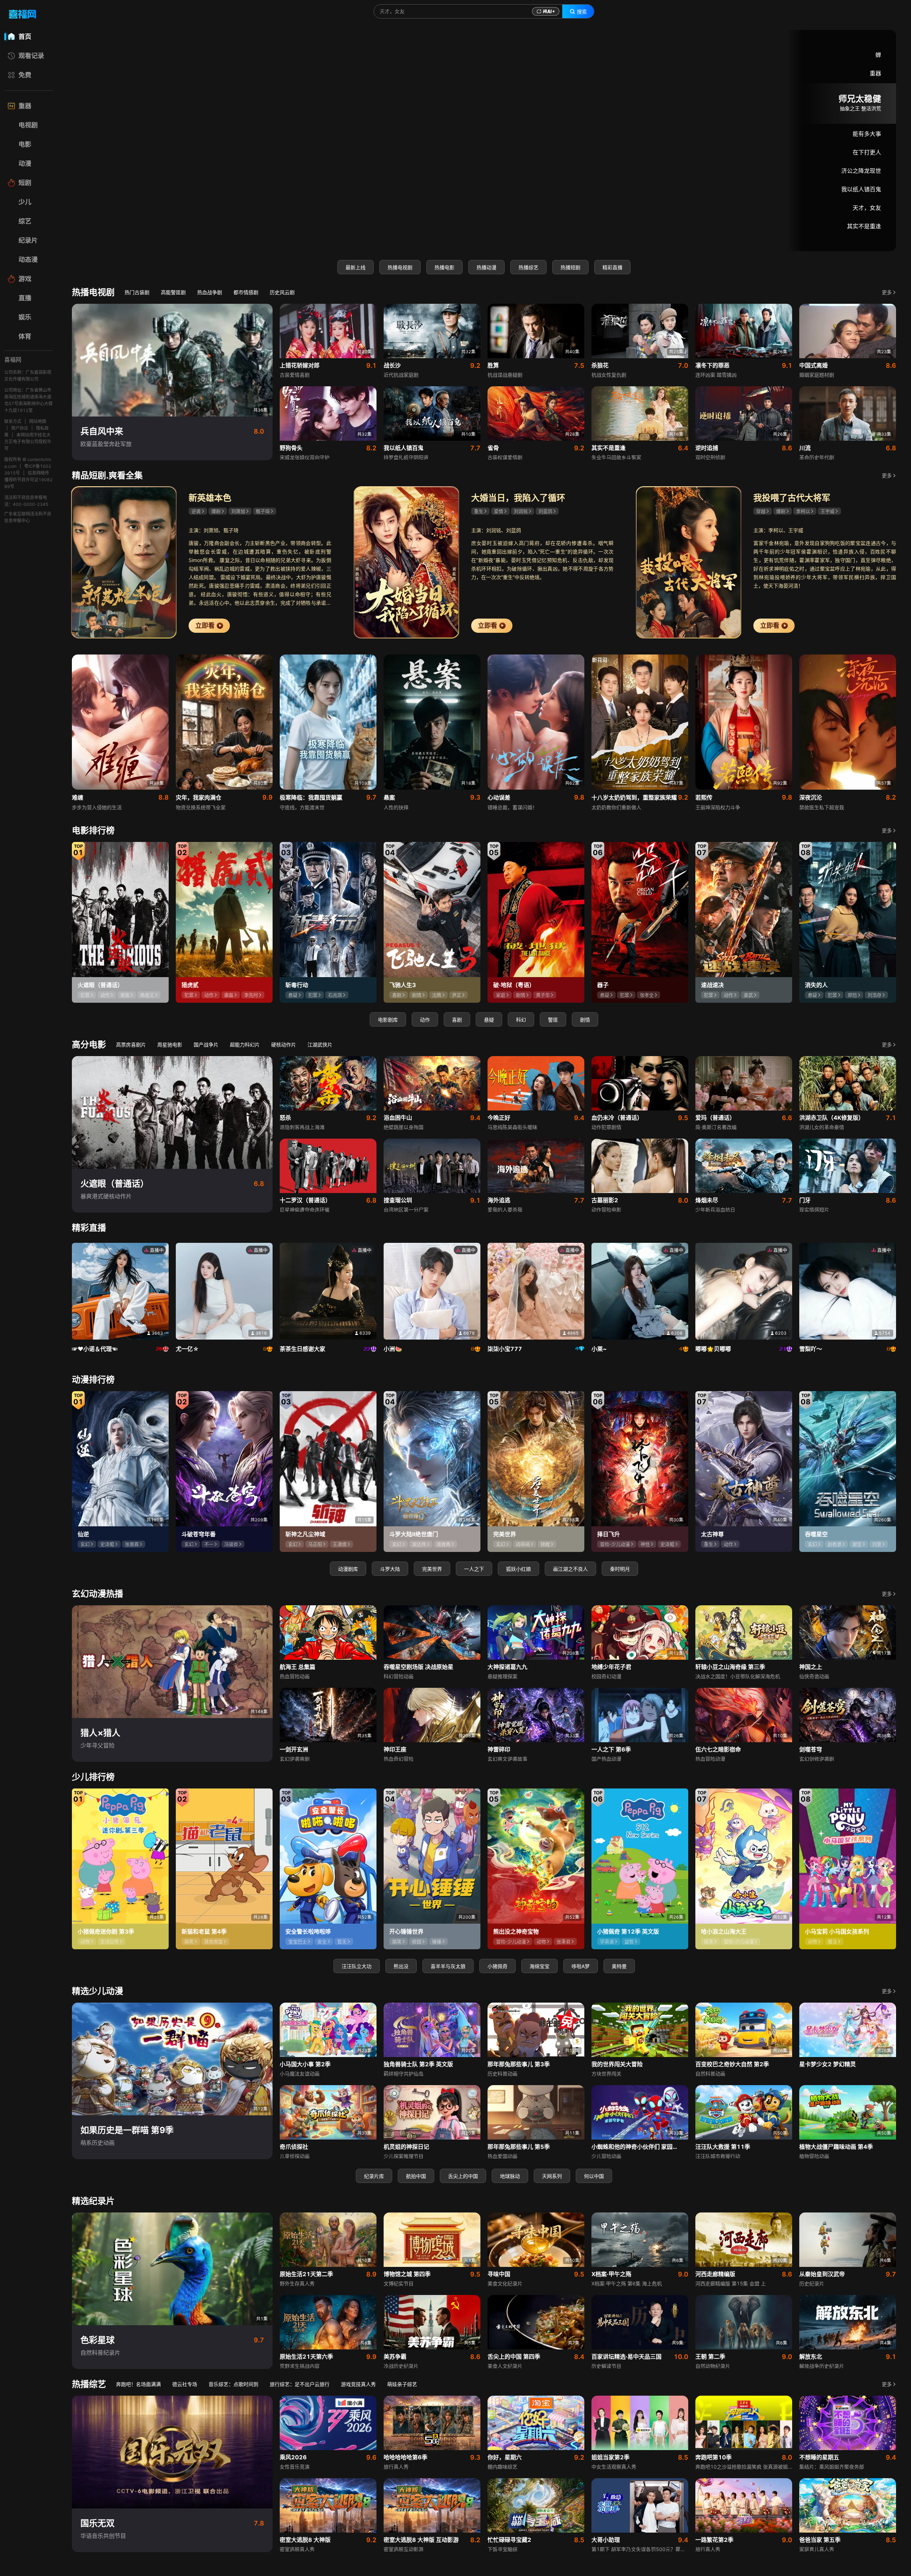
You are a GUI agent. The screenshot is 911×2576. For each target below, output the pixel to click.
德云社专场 (185, 2384)
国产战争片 (206, 1045)
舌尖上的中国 (463, 2176)
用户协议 (20, 428)
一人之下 (474, 1569)
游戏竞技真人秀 (358, 2384)
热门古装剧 (137, 292)
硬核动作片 (284, 1045)
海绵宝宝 (539, 1966)
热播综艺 (528, 267)
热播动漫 (486, 267)
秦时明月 (620, 1569)
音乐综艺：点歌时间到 (233, 2384)
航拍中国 (416, 2176)
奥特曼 (619, 1966)
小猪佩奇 (497, 1966)
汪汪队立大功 (357, 1966)
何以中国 (594, 2176)
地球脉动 (510, 2176)
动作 (425, 1020)
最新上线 (356, 267)
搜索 (582, 12)
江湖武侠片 (320, 1045)
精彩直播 (612, 267)
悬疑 (489, 1020)
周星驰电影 (170, 1045)
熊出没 (401, 1966)
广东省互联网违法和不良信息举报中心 (28, 517)
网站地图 (38, 421)
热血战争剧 (210, 292)
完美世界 (432, 1569)
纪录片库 (374, 2176)
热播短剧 (570, 267)
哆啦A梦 (581, 1966)
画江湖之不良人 (570, 1569)
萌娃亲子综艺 (402, 2384)
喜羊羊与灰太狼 (448, 1966)
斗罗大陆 (390, 1569)
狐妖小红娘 (518, 1569)
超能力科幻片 (245, 1045)
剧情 (585, 1020)
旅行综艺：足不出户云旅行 (300, 2384)
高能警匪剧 (173, 292)
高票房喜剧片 (131, 1045)
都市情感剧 (246, 292)
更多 (887, 292)
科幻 (521, 1020)
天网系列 (552, 2176)
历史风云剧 (282, 292)
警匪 (553, 1020)
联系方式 (13, 421)
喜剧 (457, 1020)
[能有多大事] (484, 141)
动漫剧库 (348, 1569)
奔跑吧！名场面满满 (138, 2384)
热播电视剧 (400, 267)
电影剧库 (388, 1020)
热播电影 (444, 267)
